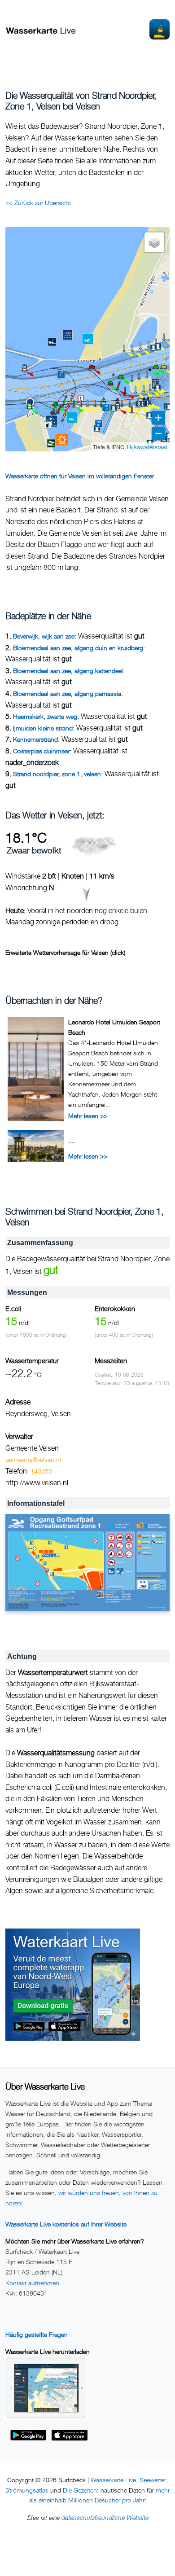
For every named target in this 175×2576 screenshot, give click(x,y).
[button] (25, 371)
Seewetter (153, 2480)
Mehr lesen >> (88, 1116)
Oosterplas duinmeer (41, 751)
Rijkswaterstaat (147, 447)
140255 (41, 1471)
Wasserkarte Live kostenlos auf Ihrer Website (66, 2224)
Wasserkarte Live (113, 2480)
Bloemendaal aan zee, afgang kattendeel (68, 671)
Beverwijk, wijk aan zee (44, 636)
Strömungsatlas (27, 2490)
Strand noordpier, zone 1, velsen (57, 774)
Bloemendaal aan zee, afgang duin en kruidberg (78, 648)
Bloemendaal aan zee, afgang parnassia (67, 693)
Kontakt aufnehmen (32, 2283)
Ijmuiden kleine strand (43, 728)
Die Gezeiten (80, 2490)
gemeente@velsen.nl (33, 1459)
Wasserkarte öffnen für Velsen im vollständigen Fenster (80, 476)
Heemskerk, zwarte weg (45, 716)
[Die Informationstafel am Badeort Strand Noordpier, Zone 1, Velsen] (87, 1563)
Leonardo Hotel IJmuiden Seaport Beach (114, 1027)
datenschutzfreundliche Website (105, 2517)
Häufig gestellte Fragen (37, 2334)
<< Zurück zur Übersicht (38, 203)
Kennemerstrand (35, 739)
